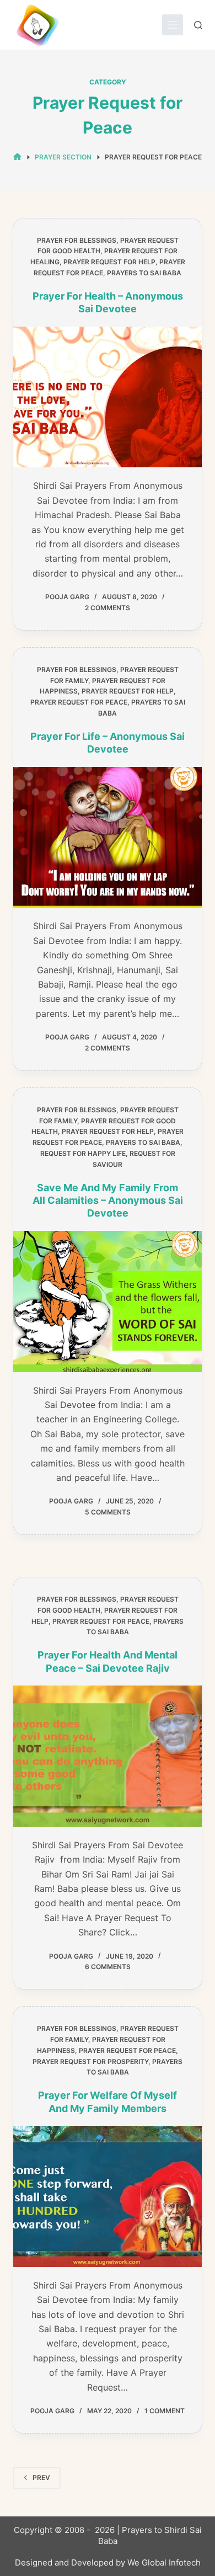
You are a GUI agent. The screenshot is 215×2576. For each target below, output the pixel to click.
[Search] (198, 25)
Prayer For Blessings (77, 240)
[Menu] (173, 25)
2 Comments (108, 608)
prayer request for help (109, 262)
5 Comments (108, 1512)
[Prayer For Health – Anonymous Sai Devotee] (107, 397)
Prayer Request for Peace (79, 702)
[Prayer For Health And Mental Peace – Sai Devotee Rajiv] (107, 1756)
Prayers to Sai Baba (144, 273)
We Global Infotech (164, 2562)
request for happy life (83, 1153)
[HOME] (17, 157)
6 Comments (108, 1967)
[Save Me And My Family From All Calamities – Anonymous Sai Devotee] (107, 1302)
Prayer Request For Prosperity (90, 2062)
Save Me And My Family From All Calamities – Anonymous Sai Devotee (108, 1201)
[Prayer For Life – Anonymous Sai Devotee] (107, 838)
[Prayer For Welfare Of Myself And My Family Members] (107, 2196)
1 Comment (165, 2411)
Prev (41, 2478)
